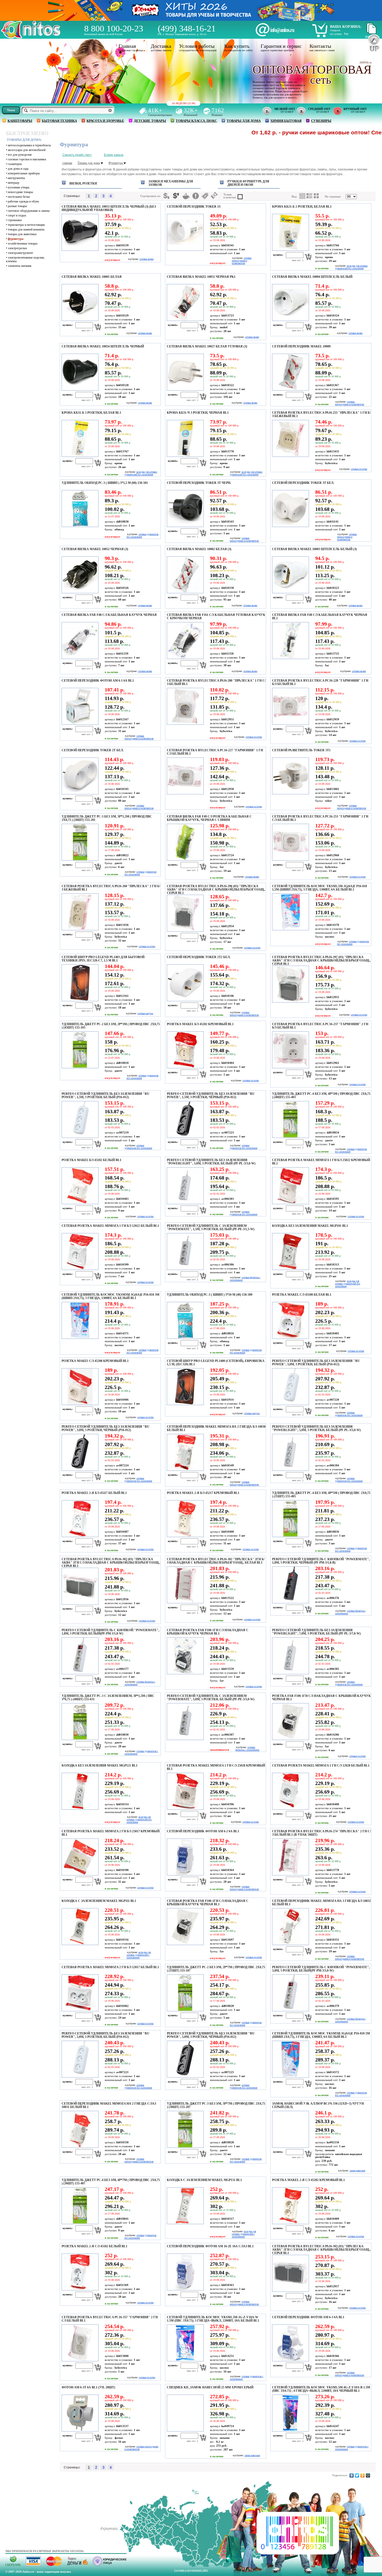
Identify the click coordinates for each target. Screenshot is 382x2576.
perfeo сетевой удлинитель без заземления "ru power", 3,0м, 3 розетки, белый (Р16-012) (316, 1363)
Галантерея (15, 164)
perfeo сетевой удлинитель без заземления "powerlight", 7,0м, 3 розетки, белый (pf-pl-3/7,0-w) (316, 1632)
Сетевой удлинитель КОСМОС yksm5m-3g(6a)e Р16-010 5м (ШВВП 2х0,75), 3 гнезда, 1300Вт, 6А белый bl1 (321, 2035)
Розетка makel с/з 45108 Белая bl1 (302, 1295)
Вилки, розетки (83, 183)
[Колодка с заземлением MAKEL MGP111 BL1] (79, 1944)
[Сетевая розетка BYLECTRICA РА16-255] (290, 456)
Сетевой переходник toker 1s (194, 207)
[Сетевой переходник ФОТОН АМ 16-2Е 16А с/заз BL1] (185, 2289)
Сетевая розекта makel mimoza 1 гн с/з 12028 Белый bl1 (321, 1765)
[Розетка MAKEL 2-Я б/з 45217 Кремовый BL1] (185, 1536)
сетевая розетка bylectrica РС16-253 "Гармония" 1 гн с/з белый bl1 (320, 818)
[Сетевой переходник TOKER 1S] (185, 250)
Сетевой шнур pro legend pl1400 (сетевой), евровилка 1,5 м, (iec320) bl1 (216, 1363)
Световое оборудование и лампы (29, 211)
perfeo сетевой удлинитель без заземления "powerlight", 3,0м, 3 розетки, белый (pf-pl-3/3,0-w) (211, 1162)
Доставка (161, 46)
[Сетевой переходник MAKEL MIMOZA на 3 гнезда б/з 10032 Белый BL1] (290, 1944)
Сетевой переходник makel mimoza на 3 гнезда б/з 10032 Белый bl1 (321, 1903)
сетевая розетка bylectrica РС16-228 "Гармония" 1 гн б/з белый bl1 (320, 682)
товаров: (335, 30)
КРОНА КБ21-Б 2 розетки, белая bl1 (302, 207)
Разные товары (17, 206)
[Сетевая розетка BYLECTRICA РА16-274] (290, 1874)
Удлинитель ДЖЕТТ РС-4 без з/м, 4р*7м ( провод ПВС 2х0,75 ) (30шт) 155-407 (111, 2182)
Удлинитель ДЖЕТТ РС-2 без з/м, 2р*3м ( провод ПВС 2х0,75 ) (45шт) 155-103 (111, 1026)
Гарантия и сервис (281, 46)
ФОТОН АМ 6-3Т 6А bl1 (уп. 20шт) (88, 2387)
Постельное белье (19, 197)
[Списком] (309, 196)
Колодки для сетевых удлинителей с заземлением (139, 1955)
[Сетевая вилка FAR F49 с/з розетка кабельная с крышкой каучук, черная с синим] (185, 860)
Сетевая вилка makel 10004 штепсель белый (312, 277)
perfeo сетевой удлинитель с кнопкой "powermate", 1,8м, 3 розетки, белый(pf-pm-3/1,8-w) (110, 1632)
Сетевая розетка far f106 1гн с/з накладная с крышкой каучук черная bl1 (208, 1632)
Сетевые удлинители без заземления (138, 1147)
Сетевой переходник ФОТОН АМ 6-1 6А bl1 (98, 681)
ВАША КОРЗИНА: (346, 27)
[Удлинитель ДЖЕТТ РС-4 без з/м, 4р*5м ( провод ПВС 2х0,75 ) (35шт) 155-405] (290, 1536)
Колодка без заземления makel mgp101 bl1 (310, 1226)
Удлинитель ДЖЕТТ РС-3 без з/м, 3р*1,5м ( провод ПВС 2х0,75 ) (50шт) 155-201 (107, 818)
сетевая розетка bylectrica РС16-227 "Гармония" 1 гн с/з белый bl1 (215, 752)
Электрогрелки (17, 248)
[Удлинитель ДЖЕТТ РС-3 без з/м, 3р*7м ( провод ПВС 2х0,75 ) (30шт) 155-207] (185, 2147)
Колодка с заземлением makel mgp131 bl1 (204, 2180)
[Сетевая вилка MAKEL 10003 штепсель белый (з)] (290, 592)
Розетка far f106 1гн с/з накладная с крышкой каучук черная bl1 (321, 1698)
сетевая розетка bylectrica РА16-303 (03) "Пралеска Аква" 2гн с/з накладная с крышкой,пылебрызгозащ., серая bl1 (321, 2250)
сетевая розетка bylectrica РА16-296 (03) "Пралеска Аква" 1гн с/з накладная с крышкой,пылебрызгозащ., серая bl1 (216, 890)
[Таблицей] (317, 196)
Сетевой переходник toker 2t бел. (93, 750)
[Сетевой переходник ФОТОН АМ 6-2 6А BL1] (185, 1874)
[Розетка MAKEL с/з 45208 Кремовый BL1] (79, 1404)
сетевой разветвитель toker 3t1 (301, 750)
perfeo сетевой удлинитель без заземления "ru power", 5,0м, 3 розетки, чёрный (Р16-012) (211, 2035)
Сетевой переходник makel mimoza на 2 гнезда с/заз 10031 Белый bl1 (109, 2105)
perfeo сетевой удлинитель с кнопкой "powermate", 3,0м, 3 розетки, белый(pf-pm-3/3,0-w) (321, 1969)
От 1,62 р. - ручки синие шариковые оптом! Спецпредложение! (256, 132)
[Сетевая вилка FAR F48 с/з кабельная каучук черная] (79, 658)
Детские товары (150, 121)
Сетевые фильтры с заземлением (247, 1749)
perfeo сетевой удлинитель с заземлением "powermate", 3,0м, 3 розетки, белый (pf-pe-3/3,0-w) (211, 1698)
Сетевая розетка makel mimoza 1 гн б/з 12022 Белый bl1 (110, 1226)
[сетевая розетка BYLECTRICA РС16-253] (290, 860)
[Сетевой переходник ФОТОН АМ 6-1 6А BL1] (79, 724)
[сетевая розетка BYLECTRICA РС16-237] (290, 1067)
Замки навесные (357, 2171)
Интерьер (14, 183)
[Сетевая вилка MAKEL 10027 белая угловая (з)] (185, 390)
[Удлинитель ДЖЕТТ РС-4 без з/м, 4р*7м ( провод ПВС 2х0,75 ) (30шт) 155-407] (79, 2223)
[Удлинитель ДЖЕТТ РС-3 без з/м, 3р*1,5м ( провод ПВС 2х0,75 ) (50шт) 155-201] (79, 860)
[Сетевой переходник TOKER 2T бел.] (79, 793)
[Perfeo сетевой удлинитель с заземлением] (185, 1269)
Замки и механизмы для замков (171, 183)
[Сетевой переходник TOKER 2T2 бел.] (185, 1000)
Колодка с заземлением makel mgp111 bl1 (99, 1901)
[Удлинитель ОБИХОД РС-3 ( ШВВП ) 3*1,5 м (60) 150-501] (79, 526)
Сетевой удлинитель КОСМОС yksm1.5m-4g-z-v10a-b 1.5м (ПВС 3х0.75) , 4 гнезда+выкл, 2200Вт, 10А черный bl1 (321, 2389)
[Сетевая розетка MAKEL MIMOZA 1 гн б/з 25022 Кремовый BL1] (290, 1203)
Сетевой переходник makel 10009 (301, 346)
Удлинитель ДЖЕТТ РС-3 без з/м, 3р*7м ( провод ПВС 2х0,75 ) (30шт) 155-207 (216, 2105)
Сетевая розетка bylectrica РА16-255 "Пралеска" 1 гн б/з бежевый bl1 (321, 414)
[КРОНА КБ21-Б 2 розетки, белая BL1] (290, 250)
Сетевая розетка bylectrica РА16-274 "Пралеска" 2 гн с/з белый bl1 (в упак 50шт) (321, 1833)
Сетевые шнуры (145, 1013)
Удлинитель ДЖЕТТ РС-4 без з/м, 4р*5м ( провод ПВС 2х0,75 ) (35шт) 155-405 (321, 1495)
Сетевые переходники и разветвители (242, 261)
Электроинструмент (20, 253)
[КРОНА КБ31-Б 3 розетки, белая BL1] (79, 456)
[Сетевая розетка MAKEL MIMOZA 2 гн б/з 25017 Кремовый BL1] (79, 1874)
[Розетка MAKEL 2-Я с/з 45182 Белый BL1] (79, 2289)
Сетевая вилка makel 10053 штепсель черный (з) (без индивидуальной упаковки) (109, 208)
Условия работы (197, 46)
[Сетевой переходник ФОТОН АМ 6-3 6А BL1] (290, 2360)
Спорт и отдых (17, 215)
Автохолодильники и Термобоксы (29, 145)
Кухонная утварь (19, 187)
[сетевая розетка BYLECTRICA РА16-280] (185, 724)
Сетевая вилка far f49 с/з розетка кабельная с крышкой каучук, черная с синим (209, 818)
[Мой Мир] (368, 2475)
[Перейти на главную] (31, 37)
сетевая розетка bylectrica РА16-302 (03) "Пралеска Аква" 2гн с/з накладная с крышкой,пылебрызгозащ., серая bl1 (111, 1563)
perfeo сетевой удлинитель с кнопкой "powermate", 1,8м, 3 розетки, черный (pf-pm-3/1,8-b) (321, 1561)
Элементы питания (20, 266)
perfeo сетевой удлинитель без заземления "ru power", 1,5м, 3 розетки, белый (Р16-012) (106, 1095)
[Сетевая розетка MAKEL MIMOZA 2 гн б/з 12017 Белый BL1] (79, 2010)
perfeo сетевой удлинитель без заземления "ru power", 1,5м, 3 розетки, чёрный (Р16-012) (211, 1095)
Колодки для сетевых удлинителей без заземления (351, 267)
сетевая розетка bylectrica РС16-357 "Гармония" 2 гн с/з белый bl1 (110, 2319)
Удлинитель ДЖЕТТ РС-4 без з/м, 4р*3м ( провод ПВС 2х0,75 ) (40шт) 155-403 (321, 1095)
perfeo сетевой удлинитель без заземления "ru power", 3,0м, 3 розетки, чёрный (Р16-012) (106, 1428)
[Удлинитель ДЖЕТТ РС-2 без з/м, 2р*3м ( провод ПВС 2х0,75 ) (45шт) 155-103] (79, 1067)
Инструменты (16, 178)
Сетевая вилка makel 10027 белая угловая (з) (207, 346)
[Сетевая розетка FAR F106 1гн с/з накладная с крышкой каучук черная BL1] (185, 1673)
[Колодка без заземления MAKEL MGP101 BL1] (290, 1269)
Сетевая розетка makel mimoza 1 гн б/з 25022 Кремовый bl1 (321, 1162)
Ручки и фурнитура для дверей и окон (248, 183)
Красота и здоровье (105, 121)
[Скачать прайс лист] (371, 33)
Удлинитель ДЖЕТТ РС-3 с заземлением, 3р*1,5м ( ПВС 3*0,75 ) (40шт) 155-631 (108, 1698)
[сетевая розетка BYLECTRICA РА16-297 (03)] (290, 1002)
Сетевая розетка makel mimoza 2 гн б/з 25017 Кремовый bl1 (111, 1833)
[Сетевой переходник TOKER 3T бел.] (290, 526)
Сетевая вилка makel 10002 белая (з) (199, 549)
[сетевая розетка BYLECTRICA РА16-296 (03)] (185, 931)
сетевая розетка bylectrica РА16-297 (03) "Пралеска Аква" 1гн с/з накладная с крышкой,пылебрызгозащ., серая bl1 (321, 960)
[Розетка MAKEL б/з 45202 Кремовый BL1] (185, 1067)
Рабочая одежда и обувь (23, 201)
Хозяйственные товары (23, 243)
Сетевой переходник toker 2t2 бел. (199, 957)
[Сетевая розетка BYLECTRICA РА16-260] (79, 929)
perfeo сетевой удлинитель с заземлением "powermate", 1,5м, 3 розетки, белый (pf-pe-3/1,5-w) (211, 1227)
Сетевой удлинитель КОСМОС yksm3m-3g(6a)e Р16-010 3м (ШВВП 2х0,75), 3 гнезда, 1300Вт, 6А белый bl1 (110, 1296)
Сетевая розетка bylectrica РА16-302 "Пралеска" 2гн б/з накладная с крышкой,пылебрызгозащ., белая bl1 (216, 1561)
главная (67, 163)
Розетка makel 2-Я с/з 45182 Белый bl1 (94, 2246)
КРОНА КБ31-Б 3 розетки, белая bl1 (91, 413)
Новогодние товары (20, 192)
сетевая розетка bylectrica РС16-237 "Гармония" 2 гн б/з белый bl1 (320, 1026)
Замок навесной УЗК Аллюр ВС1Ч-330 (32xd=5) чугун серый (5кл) (318, 2105)
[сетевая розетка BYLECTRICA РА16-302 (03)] (79, 1604)
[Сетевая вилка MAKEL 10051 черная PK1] (185, 320)
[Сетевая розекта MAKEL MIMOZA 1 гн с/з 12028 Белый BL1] (290, 1809)
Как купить (237, 46)
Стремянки (15, 220)
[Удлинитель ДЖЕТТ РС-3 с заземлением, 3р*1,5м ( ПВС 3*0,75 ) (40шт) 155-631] (79, 1739)
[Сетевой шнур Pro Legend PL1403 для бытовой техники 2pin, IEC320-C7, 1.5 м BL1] (79, 1000)
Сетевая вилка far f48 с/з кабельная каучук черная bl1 (320, 617)
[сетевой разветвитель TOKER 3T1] (290, 793)
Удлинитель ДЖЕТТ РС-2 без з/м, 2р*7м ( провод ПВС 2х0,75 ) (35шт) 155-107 (216, 1969)
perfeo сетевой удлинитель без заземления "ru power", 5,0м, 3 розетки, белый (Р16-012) (106, 2035)
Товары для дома (244, 121)
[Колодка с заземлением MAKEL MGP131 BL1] (185, 2223)
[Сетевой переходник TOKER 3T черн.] (185, 526)
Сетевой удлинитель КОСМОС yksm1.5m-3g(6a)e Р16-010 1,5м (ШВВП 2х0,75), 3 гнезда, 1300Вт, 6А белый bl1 (320, 888)
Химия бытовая (286, 121)
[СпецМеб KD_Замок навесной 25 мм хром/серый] (185, 2430)
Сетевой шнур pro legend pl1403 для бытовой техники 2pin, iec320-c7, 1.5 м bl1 (103, 959)
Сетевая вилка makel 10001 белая (92, 277)
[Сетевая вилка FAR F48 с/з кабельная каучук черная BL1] (290, 658)
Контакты (320, 46)
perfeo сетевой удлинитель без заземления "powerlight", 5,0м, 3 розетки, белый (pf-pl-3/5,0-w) (316, 1428)
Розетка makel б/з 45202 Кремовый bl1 (200, 1024)
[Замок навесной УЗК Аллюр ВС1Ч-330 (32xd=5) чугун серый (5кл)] (290, 2147)
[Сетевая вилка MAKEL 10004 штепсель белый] (290, 320)
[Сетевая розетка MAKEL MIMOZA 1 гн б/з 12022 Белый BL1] (79, 1269)
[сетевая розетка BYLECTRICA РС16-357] (79, 2360)
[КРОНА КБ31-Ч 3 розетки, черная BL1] (185, 456)
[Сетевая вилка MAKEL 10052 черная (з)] (79, 592)
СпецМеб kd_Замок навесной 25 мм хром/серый (210, 2387)
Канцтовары (20, 121)
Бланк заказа (114, 155)
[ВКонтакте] (352, 2475)
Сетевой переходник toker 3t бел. (303, 483)
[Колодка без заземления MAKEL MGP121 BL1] (79, 1809)
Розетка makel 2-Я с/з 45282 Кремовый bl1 (308, 2180)
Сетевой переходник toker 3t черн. (199, 483)
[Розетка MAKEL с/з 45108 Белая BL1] (290, 1338)
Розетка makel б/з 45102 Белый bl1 (91, 1160)
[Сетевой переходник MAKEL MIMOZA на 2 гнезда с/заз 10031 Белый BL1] (79, 2147)
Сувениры (321, 121)
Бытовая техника (59, 121)
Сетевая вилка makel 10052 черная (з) (95, 549)
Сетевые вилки (147, 259)
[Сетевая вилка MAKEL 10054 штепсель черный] (79, 390)
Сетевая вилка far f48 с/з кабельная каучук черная (109, 615)
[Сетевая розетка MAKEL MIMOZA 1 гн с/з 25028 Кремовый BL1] (185, 1809)
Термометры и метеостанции (26, 225)
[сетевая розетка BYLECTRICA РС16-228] (290, 724)
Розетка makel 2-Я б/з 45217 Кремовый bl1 (203, 1493)
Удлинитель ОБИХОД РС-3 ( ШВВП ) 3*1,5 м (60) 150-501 (105, 483)
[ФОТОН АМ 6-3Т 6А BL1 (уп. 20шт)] (79, 2430)
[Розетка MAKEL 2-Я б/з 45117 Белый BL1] (79, 1536)
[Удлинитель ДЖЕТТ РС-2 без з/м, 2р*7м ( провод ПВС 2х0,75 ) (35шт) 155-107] (185, 2010)
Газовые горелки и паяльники (27, 159)
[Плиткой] (302, 196)
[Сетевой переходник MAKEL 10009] (290, 390)
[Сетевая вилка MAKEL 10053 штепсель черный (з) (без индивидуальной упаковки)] (79, 250)
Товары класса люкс (196, 121)
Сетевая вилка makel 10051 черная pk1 (201, 277)
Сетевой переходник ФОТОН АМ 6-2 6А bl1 (203, 1831)
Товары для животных (22, 234)
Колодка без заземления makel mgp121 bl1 (100, 1765)
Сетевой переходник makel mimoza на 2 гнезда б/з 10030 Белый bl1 (216, 1428)
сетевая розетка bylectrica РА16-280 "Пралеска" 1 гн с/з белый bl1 (216, 682)
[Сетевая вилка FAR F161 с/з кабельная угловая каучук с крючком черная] (185, 658)
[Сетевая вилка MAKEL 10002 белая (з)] (185, 592)
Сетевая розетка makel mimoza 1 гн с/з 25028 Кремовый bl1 (216, 1767)
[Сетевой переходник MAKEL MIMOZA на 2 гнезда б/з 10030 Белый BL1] (185, 1470)
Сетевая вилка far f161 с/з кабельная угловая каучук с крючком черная (216, 617)
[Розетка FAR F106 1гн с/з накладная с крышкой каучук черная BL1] (290, 1739)
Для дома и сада (18, 169)
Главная (127, 46)
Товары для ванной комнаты (26, 229)
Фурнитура (16, 239)
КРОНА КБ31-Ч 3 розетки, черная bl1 (198, 413)
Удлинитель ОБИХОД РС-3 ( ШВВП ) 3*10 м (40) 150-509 (210, 1295)
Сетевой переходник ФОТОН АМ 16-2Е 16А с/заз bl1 (210, 2246)
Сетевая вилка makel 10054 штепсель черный (103, 346)
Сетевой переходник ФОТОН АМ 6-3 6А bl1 (308, 2317)
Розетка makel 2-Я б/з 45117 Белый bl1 (94, 1493)
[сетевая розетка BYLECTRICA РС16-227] (185, 793)
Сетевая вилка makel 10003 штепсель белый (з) (314, 549)
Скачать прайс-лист (77, 155)
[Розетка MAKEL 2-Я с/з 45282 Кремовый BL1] (290, 2223)
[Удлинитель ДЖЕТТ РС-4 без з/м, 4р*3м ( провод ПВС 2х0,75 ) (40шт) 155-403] (290, 1137)
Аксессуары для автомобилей (27, 150)
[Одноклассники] (363, 2475)
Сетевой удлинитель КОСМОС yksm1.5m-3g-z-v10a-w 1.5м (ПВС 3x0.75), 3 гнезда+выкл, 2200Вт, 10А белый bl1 (213, 2319)
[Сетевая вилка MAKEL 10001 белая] (79, 320)
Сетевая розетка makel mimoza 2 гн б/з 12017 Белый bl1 (110, 1967)
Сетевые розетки (359, 469)
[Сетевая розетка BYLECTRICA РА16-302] (185, 1602)
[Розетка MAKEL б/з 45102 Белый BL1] (79, 1203)
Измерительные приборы (24, 173)
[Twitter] (357, 2475)
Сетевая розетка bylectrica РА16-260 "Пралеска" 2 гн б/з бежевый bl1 (111, 888)
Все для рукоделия (20, 155)
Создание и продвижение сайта (191, 2570)
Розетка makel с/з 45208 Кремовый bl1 (95, 1361)
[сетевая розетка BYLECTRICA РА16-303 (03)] (290, 2291)
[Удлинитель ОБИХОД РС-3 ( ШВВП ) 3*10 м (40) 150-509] (185, 1338)
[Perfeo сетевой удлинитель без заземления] (79, 1137)
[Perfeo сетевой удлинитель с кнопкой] (290, 1602)
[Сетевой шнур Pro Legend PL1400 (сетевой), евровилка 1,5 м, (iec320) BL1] (185, 1404)
